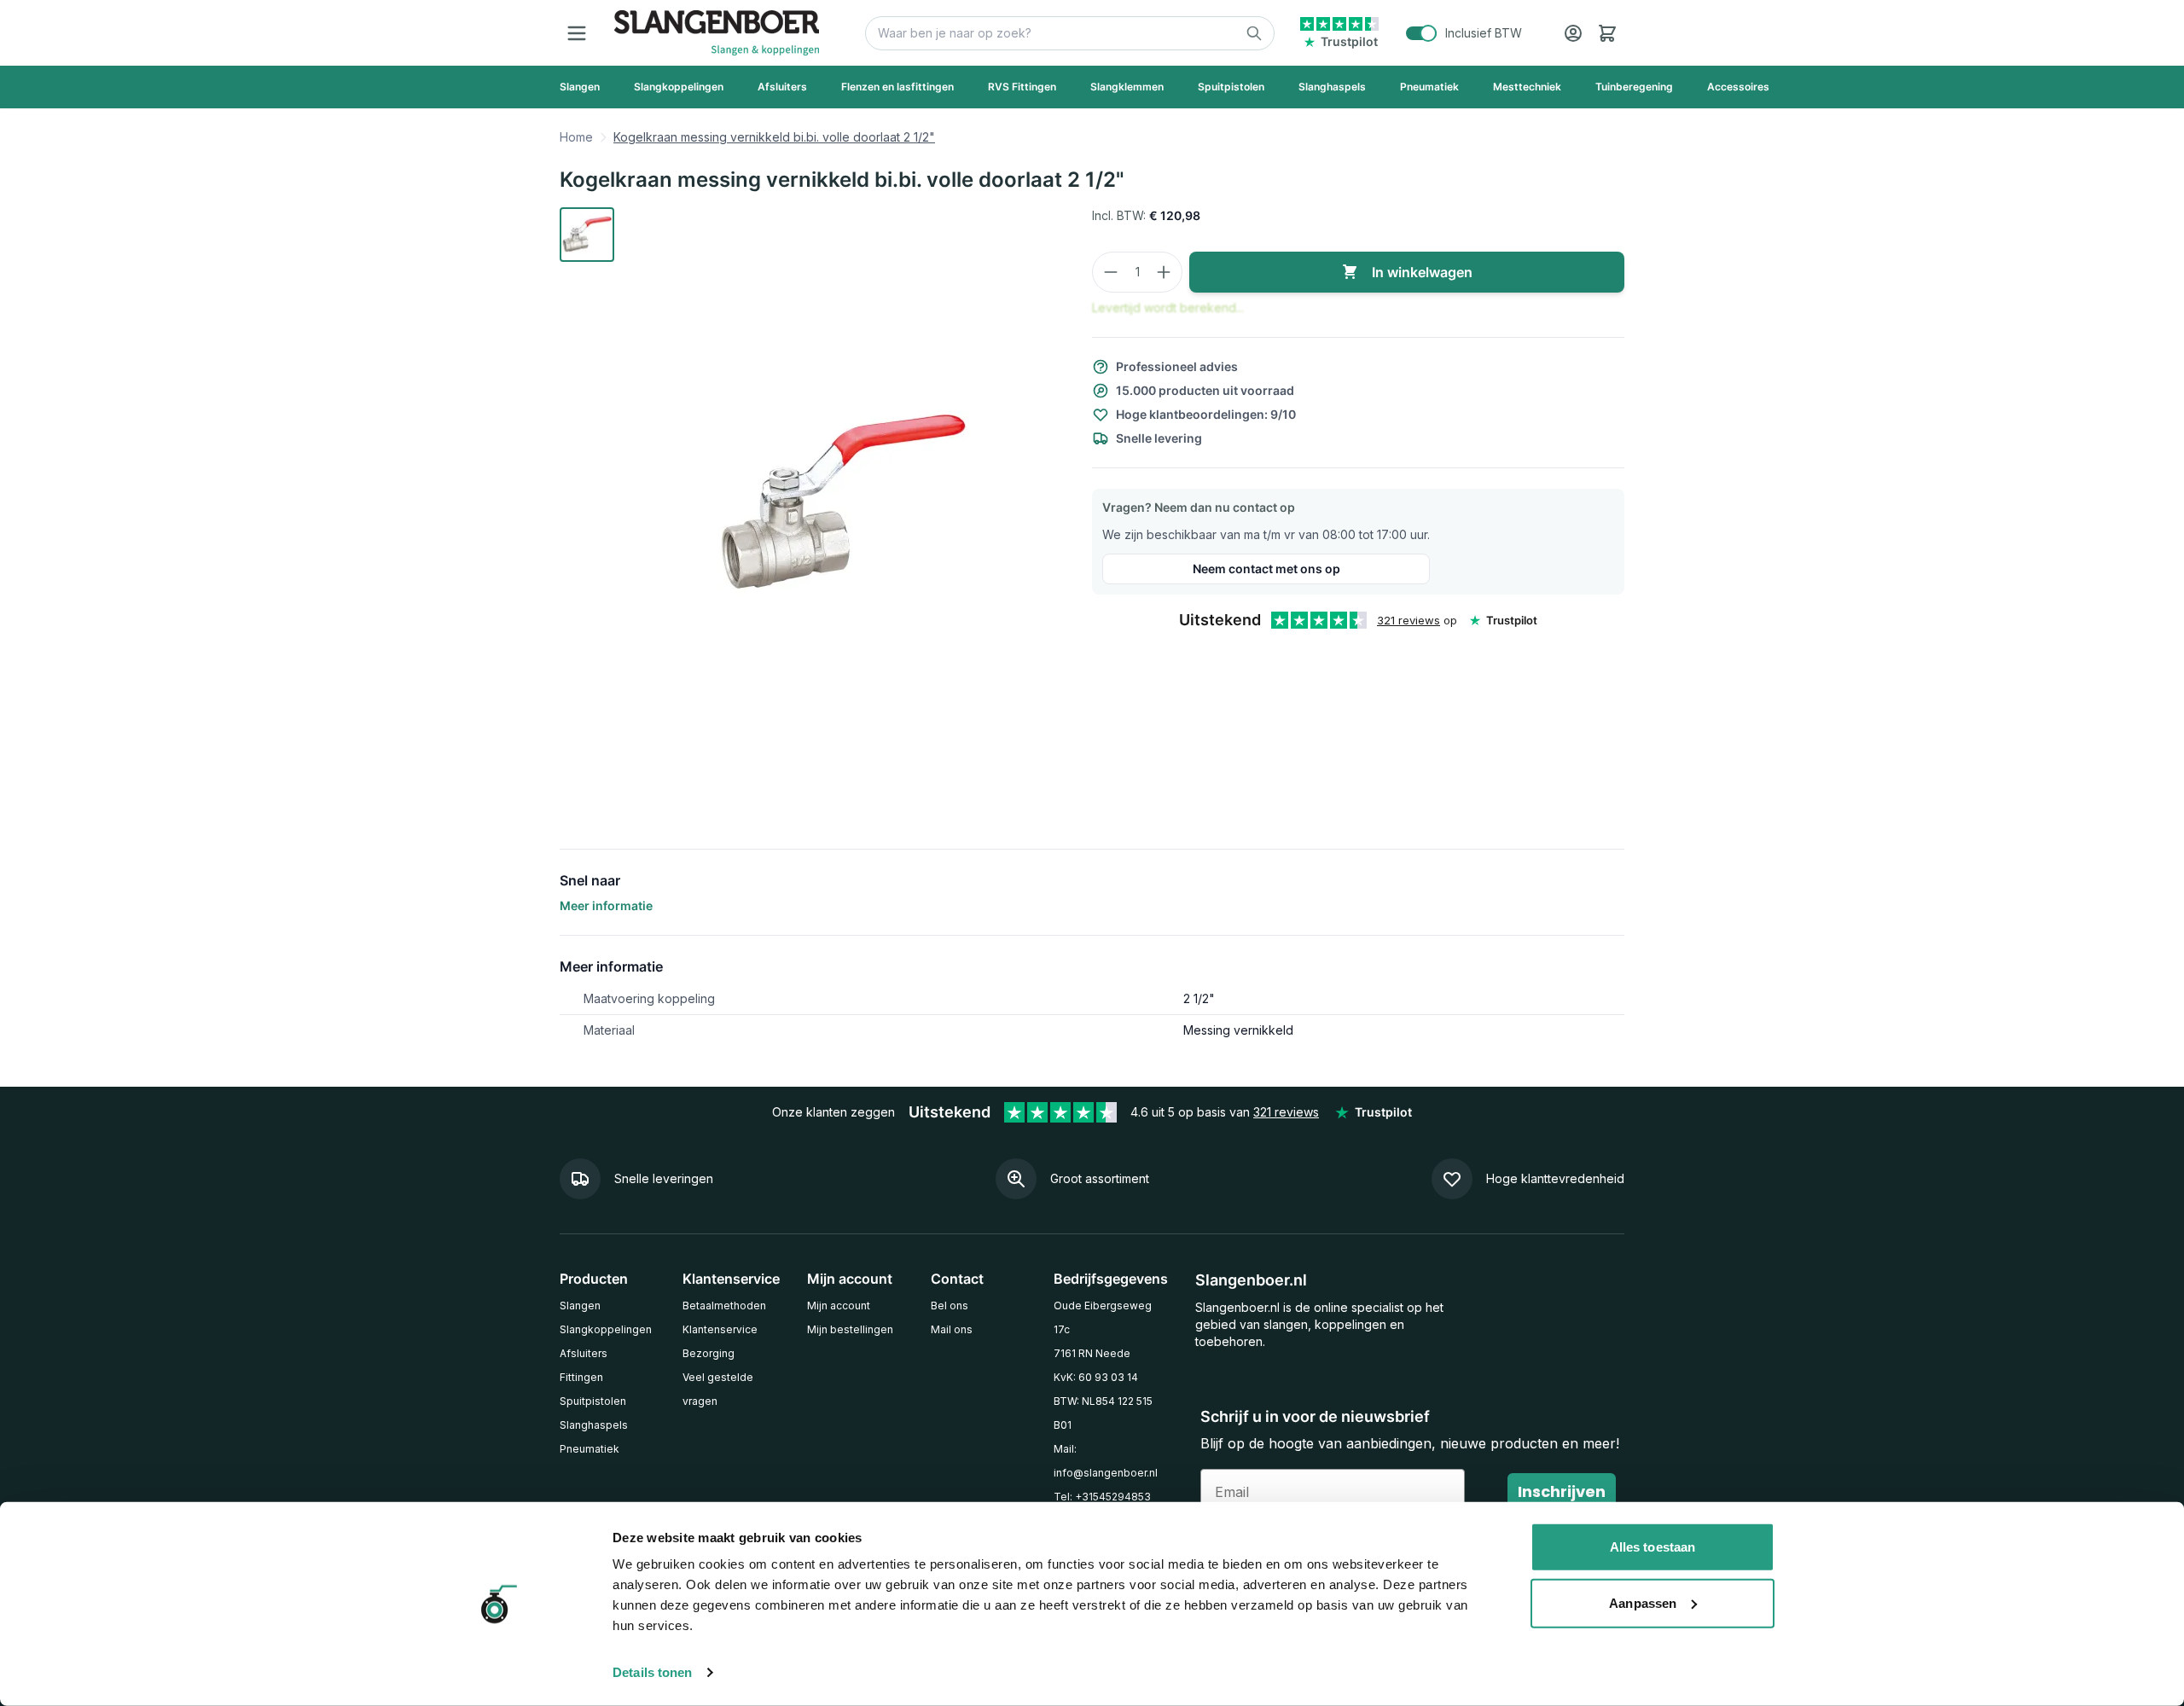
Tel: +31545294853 (1102, 1497)
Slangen (580, 1306)
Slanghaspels (594, 1425)
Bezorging (709, 1353)
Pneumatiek (590, 1449)
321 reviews (1409, 620)
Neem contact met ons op (1266, 569)
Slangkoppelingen (606, 1329)
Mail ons (952, 1329)
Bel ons (950, 1306)
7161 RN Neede (1092, 1353)
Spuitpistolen (593, 1401)
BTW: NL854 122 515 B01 (1103, 1413)
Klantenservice (720, 1329)
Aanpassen (1643, 1602)
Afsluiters (584, 1353)
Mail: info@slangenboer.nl (1106, 1461)
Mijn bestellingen (850, 1329)
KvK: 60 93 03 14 (1096, 1377)
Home (576, 137)
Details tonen (652, 1672)
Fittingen (581, 1377)
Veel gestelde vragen (718, 1389)
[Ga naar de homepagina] (717, 33)
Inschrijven (1562, 1491)
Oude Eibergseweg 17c (1103, 1317)
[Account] (1573, 33)
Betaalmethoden (724, 1306)
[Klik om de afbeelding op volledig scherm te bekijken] (843, 504)
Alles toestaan (1653, 1547)
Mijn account (839, 1306)
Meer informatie (606, 905)
